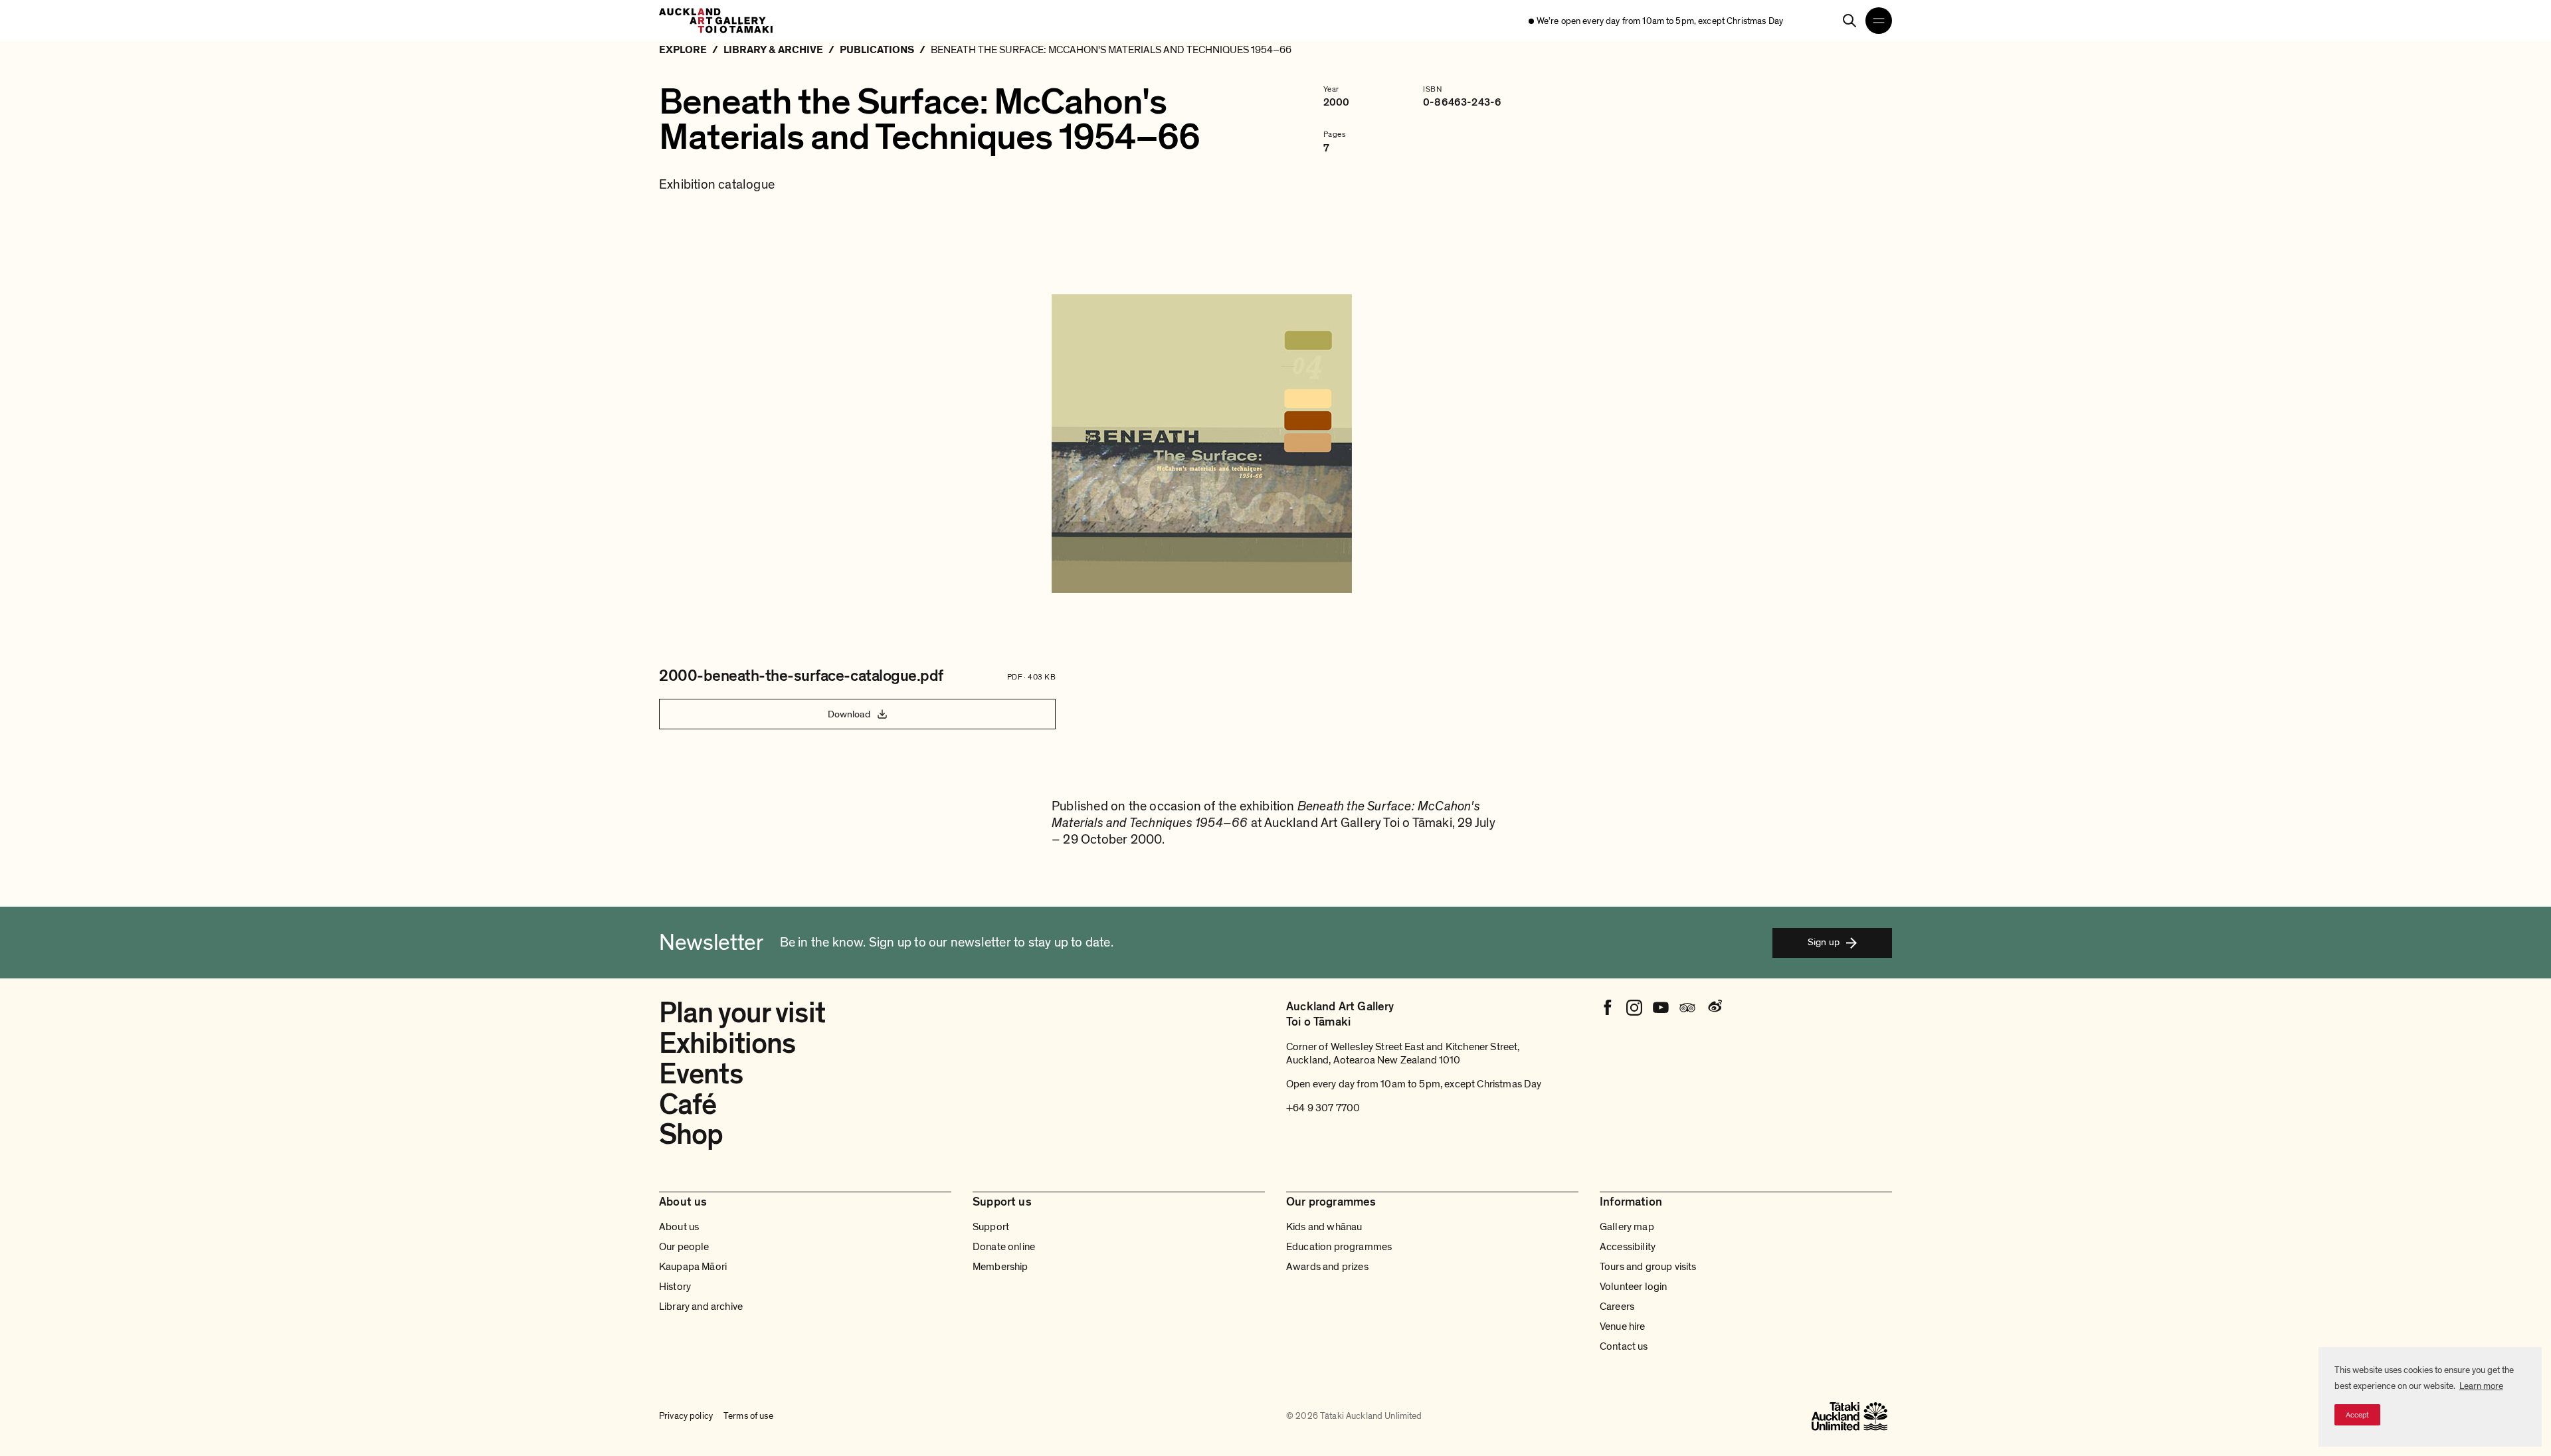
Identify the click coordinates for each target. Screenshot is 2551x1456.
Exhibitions (727, 1044)
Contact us (1624, 1346)
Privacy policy (686, 1416)
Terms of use (748, 1416)
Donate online (1004, 1247)
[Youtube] (1661, 1008)
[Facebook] (1608, 1008)
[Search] (1849, 21)
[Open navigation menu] (1879, 21)
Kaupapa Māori (693, 1267)
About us (679, 1227)
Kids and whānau (1324, 1227)
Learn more (2481, 1386)
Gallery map (1627, 1227)
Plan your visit (742, 1013)
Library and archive (701, 1307)
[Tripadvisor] (1687, 1008)
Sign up (1824, 942)
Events (701, 1074)
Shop (691, 1135)
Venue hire (1623, 1326)
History (675, 1287)
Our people (684, 1247)
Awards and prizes (1327, 1267)
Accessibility (1628, 1247)
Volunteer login (1633, 1287)
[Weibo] (1714, 1008)
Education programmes (1339, 1247)
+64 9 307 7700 (1323, 1108)
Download (849, 714)
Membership (1000, 1267)
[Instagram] (1634, 1008)
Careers (1617, 1307)
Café (688, 1105)
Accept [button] (2357, 1415)
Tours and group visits (1648, 1267)
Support (991, 1227)
